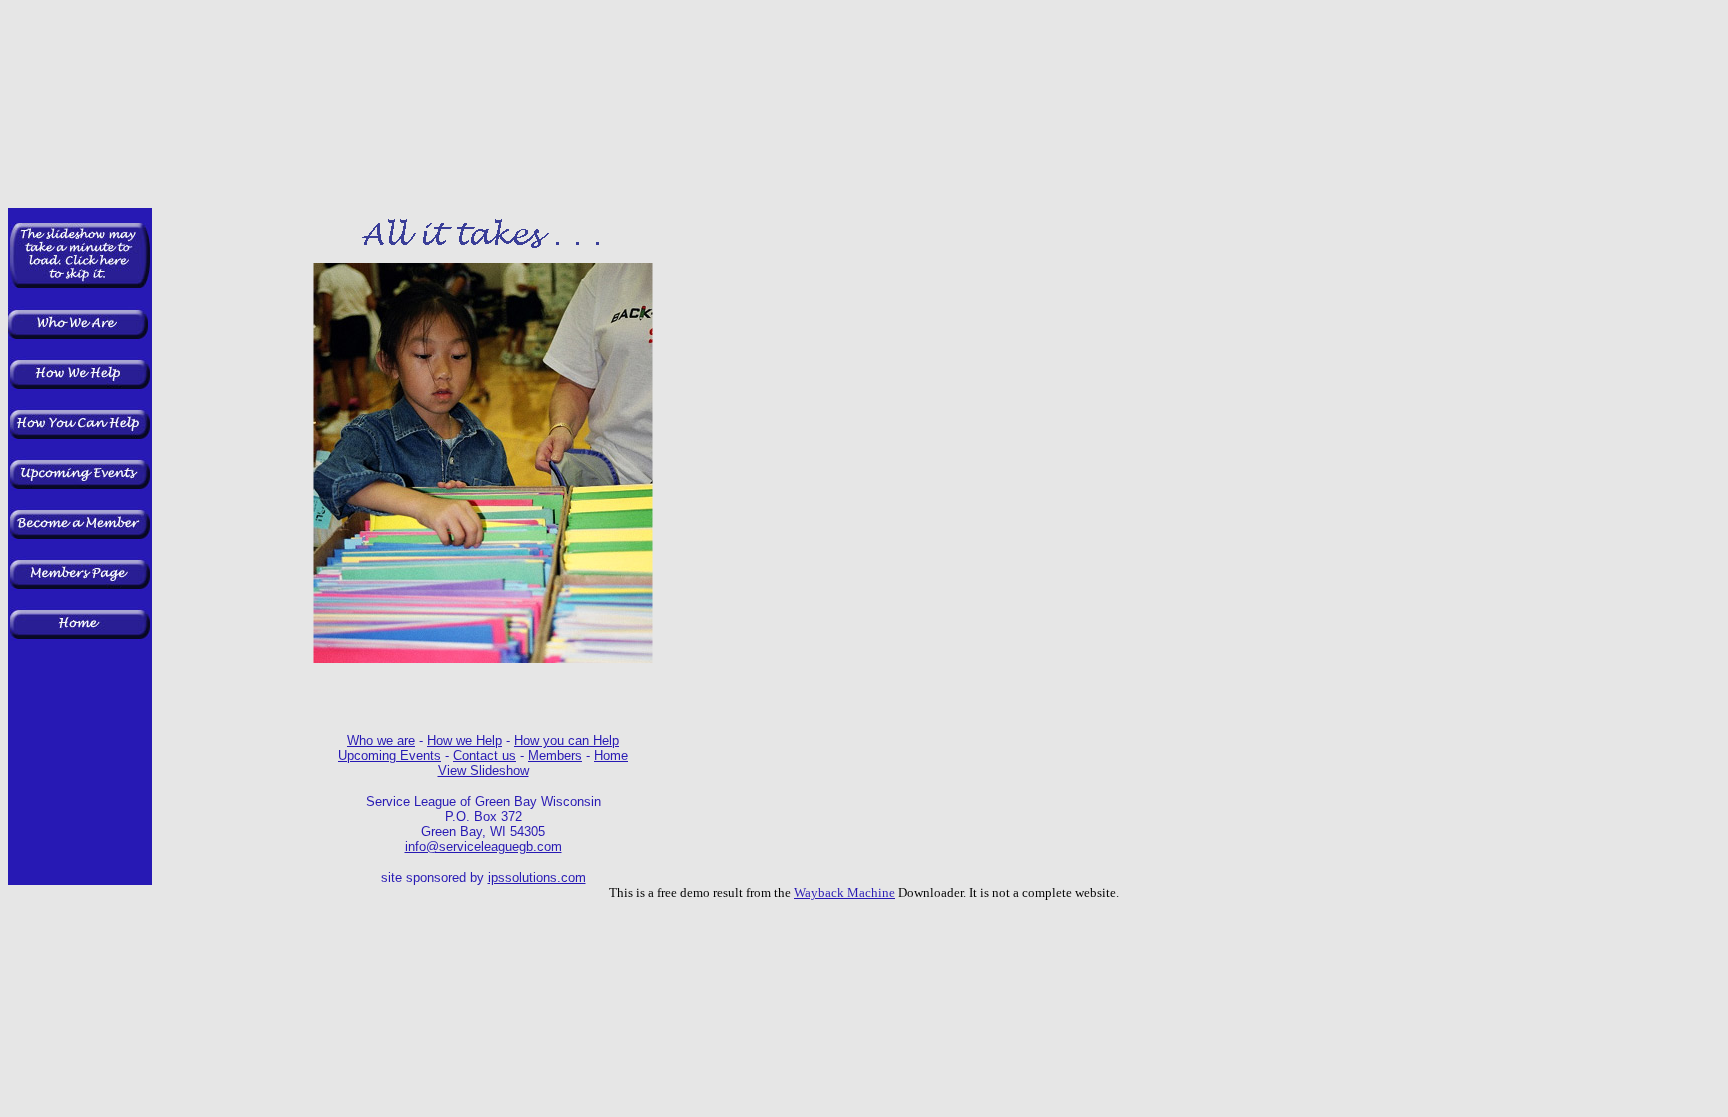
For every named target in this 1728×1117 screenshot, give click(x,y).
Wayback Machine (844, 892)
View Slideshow (483, 770)
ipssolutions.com (537, 877)
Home (611, 755)
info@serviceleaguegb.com (483, 846)
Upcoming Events (389, 755)
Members (555, 755)
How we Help (464, 740)
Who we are (381, 740)
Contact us (484, 755)
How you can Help (566, 740)
